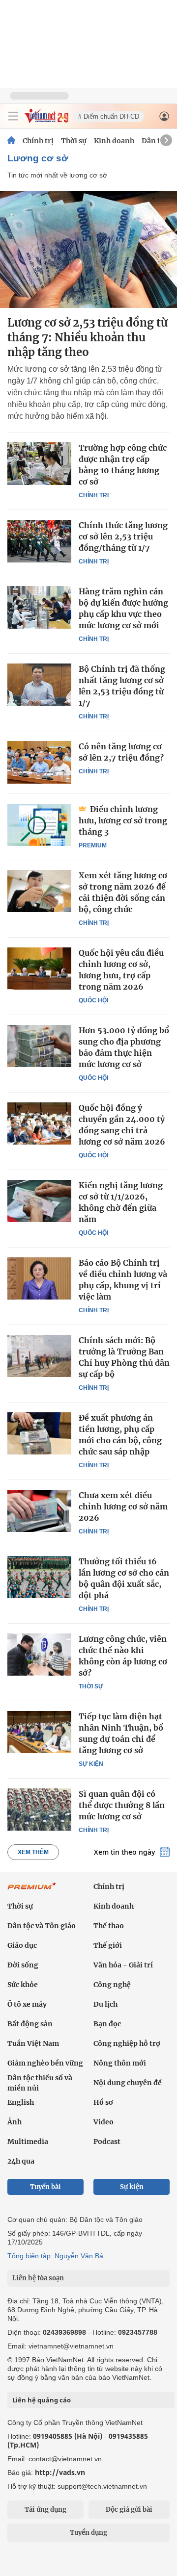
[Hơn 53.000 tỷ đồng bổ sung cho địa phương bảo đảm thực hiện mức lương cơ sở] (39, 1046)
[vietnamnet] (46, 120)
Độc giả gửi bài (129, 2510)
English (21, 2102)
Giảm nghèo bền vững (45, 2063)
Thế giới (108, 1945)
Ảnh (15, 2122)
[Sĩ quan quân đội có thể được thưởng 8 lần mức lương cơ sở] (39, 1810)
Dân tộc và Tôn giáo (42, 1926)
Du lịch (105, 2004)
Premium (93, 845)
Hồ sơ (103, 2102)
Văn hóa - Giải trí (123, 1965)
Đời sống (23, 1965)
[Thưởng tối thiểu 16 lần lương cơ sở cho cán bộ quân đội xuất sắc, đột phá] (39, 1577)
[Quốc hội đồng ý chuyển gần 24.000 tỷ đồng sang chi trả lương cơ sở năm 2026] (39, 1123)
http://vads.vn (60, 2472)
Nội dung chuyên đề (128, 2083)
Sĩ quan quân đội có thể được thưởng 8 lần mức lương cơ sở (122, 1805)
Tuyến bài (45, 2187)
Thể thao (109, 1926)
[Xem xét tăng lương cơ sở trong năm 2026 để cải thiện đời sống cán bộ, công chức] (39, 891)
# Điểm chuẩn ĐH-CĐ (109, 116)
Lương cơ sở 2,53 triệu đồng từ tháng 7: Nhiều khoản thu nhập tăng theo (88, 337)
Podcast (107, 2142)
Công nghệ (112, 1985)
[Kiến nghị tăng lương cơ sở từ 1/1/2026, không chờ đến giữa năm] (39, 1201)
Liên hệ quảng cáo (42, 2400)
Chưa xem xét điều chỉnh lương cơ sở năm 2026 (123, 1506)
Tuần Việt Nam (33, 2043)
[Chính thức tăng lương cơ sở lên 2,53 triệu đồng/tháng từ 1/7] (39, 541)
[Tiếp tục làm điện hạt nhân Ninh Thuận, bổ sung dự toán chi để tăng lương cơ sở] (39, 1732)
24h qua (21, 2161)
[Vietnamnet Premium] (32, 1891)
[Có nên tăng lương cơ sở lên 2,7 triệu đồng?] (39, 762)
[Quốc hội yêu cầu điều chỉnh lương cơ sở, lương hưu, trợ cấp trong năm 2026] (39, 969)
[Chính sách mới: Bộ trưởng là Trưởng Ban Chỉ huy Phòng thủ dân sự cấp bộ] (39, 1356)
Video (103, 2122)
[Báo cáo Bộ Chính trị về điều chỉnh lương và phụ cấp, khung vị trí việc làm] (39, 1278)
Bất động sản (30, 2024)
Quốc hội (93, 1000)
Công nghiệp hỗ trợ (127, 2043)
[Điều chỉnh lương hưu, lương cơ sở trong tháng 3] (39, 825)
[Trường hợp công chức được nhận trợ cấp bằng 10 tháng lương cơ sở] (39, 463)
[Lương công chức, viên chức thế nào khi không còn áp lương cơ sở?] (39, 1655)
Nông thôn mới (120, 2063)
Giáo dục (22, 1945)
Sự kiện (91, 1764)
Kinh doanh (114, 141)
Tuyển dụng (88, 2533)
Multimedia (28, 2142)
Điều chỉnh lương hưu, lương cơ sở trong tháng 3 (123, 820)
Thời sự (74, 141)
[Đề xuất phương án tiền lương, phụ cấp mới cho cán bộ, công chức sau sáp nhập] (39, 1433)
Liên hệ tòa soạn (38, 2278)
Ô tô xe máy (27, 2004)
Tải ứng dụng (45, 2510)
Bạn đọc (107, 2024)
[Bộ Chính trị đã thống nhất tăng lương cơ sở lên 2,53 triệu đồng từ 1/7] (39, 685)
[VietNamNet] (11, 141)
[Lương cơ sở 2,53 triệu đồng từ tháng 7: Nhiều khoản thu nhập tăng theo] (88, 249)
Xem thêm (33, 1852)
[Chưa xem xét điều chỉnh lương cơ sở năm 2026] (39, 1511)
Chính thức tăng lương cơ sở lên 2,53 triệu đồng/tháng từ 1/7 (123, 536)
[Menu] (13, 116)
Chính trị (38, 141)
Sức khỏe (23, 1985)
